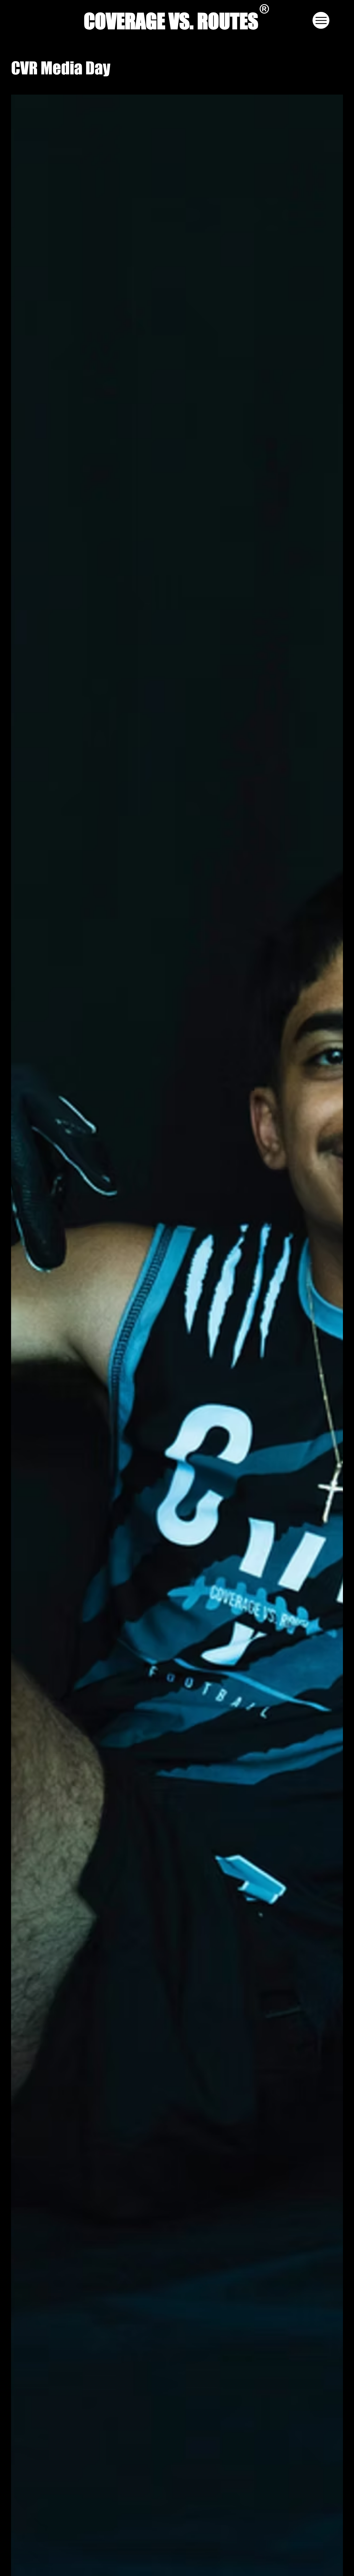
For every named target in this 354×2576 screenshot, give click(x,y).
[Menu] (321, 20)
